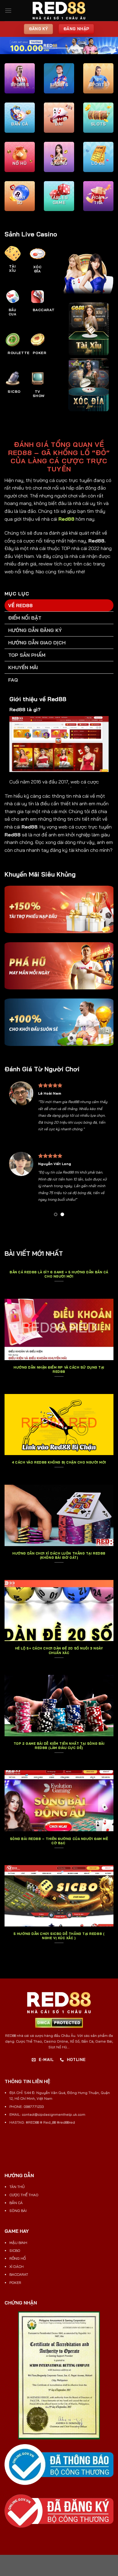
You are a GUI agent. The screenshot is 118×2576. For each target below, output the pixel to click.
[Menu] (8, 10)
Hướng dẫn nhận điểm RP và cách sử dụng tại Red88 (59, 1369)
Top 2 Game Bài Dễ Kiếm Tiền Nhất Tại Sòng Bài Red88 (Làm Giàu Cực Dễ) (59, 1746)
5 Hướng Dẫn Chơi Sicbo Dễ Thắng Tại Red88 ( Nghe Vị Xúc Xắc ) (59, 1936)
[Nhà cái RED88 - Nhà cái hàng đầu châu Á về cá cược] (59, 11)
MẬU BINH (18, 2243)
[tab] (59, 605)
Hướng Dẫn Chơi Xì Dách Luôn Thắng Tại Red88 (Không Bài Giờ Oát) (59, 1555)
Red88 (66, 519)
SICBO (15, 2250)
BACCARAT (19, 2274)
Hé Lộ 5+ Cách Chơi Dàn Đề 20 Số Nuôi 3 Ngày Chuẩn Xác (59, 1650)
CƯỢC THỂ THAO (24, 2195)
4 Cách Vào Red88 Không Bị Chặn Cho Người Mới (59, 1462)
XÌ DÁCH (16, 2267)
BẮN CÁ (16, 2203)
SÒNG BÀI (18, 2211)
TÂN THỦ (17, 2187)
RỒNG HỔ (18, 2258)
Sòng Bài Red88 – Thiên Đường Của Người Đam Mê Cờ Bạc (59, 1841)
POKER (15, 2283)
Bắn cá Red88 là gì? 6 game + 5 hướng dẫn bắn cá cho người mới (59, 1274)
